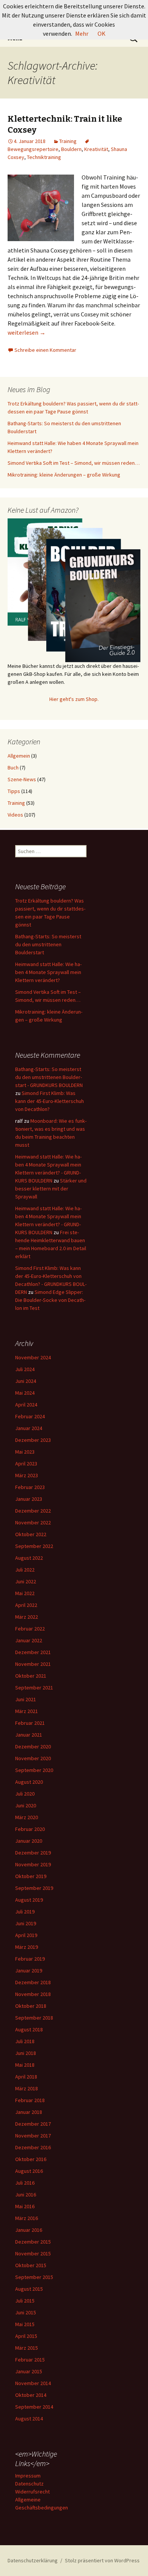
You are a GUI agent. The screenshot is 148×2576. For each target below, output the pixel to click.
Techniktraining (44, 157)
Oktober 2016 (31, 2159)
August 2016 (29, 2171)
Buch (13, 768)
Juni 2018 (26, 2053)
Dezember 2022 (33, 1511)
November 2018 (33, 1994)
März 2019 (27, 1947)
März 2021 (27, 1711)
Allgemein (19, 756)
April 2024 (26, 1405)
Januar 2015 (29, 2371)
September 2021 (34, 1688)
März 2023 (27, 1475)
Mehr (82, 33)
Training (68, 141)
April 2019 (26, 1935)
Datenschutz (29, 2484)
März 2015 (27, 2348)
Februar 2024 (30, 1416)
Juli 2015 (25, 2301)
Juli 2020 (25, 1794)
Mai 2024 (25, 1393)
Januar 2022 (29, 1640)
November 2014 (33, 2383)
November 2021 (33, 1664)
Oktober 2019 (31, 1876)
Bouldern (71, 149)
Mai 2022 (25, 1593)
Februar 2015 (30, 2360)
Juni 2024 (26, 1381)
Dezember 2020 (33, 1746)
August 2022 (29, 1558)
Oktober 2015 (31, 2265)
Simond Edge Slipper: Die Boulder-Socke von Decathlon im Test (50, 1300)
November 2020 (33, 1758)
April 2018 (26, 2077)
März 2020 (27, 1817)
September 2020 (34, 1770)
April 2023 (26, 1464)
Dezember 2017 (33, 2124)
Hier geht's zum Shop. (74, 699)
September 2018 (34, 2018)
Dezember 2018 (33, 1982)
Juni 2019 (26, 1923)
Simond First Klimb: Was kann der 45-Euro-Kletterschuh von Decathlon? (50, 1101)
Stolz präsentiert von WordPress (102, 2560)
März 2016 (27, 2218)
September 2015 (34, 2277)
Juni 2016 (26, 2195)
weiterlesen (27, 332)
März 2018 (27, 2088)
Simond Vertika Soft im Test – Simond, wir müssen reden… (74, 463)
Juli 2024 (25, 1369)
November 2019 (33, 1864)
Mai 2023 (25, 1452)
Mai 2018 (25, 2065)
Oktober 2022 (31, 1534)
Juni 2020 (26, 1805)
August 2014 (29, 2419)
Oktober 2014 (31, 2395)
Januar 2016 (29, 2230)
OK (102, 33)
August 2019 (29, 1900)
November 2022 (33, 1522)
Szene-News (22, 779)
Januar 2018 (29, 2112)
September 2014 (34, 2407)
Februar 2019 (30, 1959)
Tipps (14, 791)
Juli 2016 (25, 2183)
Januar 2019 (29, 1971)
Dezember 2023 (33, 1440)
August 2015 (29, 2289)
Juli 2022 (25, 1570)
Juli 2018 (25, 2041)
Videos (15, 815)
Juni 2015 (26, 2312)
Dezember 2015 (33, 2242)
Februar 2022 (30, 1629)
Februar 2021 (30, 1723)
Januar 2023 (29, 1499)
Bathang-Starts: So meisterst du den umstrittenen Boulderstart (48, 944)
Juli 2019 (25, 1912)
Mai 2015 (25, 2324)
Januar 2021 (29, 1735)
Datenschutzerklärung (33, 2560)
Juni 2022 (26, 1581)
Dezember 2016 (33, 2147)
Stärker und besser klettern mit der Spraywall (51, 1189)
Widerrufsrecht (32, 2492)
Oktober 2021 (31, 1676)
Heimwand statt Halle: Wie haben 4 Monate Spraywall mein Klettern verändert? (48, 972)
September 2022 (34, 1546)
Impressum (28, 2476)
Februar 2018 (30, 2100)
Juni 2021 (26, 1699)
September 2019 (34, 1888)
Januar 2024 (29, 1428)
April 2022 (26, 1605)
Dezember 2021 (33, 1652)
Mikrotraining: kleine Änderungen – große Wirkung (64, 475)
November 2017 (33, 2136)
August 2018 (29, 2029)
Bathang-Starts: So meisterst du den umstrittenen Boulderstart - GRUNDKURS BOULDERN (49, 1077)
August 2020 (29, 1782)
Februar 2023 (30, 1487)
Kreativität (96, 149)
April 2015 (26, 2336)
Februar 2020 (30, 1829)
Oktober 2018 (31, 2006)
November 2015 (33, 2253)
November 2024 (33, 1357)
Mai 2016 (25, 2206)
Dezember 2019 (33, 1853)
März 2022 (27, 1617)
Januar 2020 (29, 1841)
